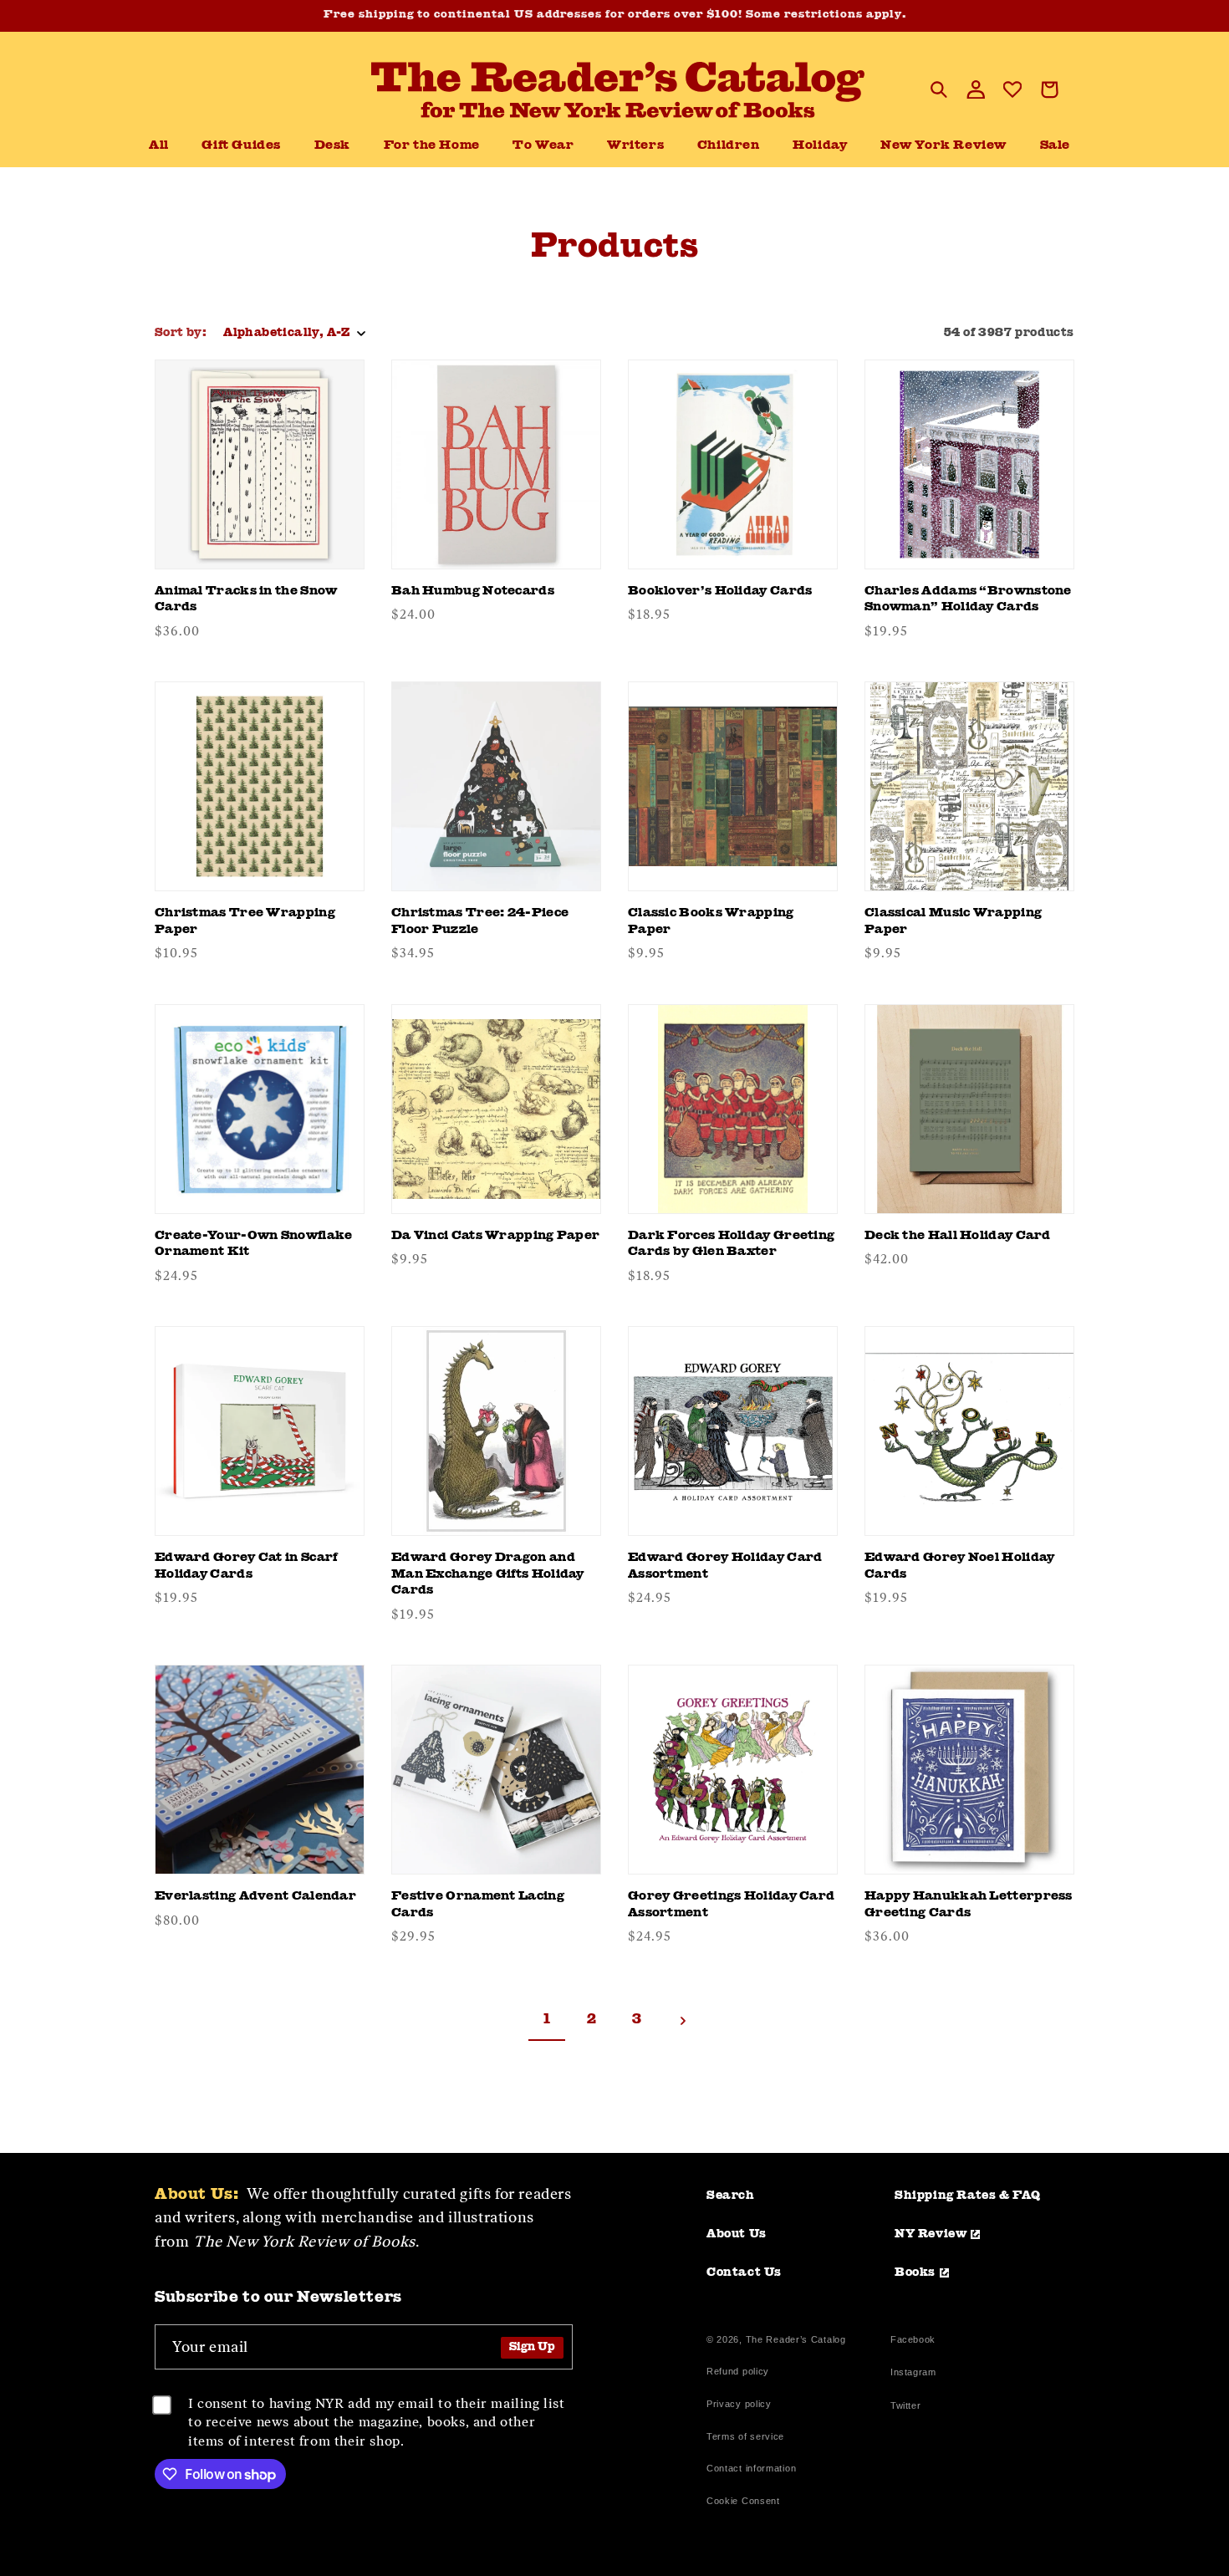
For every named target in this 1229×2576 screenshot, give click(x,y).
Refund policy (738, 2371)
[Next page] (682, 2021)
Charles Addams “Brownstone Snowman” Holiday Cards (968, 600)
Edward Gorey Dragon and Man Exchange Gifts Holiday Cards (488, 1574)
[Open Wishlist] (1012, 89)
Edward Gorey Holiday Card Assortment (725, 1566)
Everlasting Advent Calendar (255, 1897)
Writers (635, 146)
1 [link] (547, 2020)
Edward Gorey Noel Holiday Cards (960, 1566)
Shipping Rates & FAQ (968, 2196)
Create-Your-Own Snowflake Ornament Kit (254, 1245)
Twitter (909, 2408)
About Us (737, 2234)
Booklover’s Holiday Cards (720, 592)
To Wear (543, 146)
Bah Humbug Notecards (473, 592)
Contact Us (744, 2272)
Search (731, 2196)
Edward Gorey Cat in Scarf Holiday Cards (246, 1566)
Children (729, 146)
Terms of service (745, 2436)
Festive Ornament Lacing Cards (478, 1905)
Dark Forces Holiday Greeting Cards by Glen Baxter (731, 1245)
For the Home (432, 146)
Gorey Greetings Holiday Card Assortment (731, 1905)
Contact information (751, 2468)
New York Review (943, 146)
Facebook (913, 2341)
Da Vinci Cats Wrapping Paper (495, 1236)
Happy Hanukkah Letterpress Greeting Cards (969, 1905)
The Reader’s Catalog (796, 2339)
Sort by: (181, 333)
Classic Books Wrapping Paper (711, 922)
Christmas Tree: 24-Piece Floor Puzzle (480, 922)
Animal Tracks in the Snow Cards (246, 600)
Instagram (913, 2374)
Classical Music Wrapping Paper (953, 922)
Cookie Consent (743, 2501)
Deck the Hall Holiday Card (958, 1236)
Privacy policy (739, 2404)
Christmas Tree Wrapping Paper (245, 922)
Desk (332, 146)
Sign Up (532, 2347)
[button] (332, 146)
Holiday (820, 146)
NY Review (931, 2234)
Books (915, 2272)
